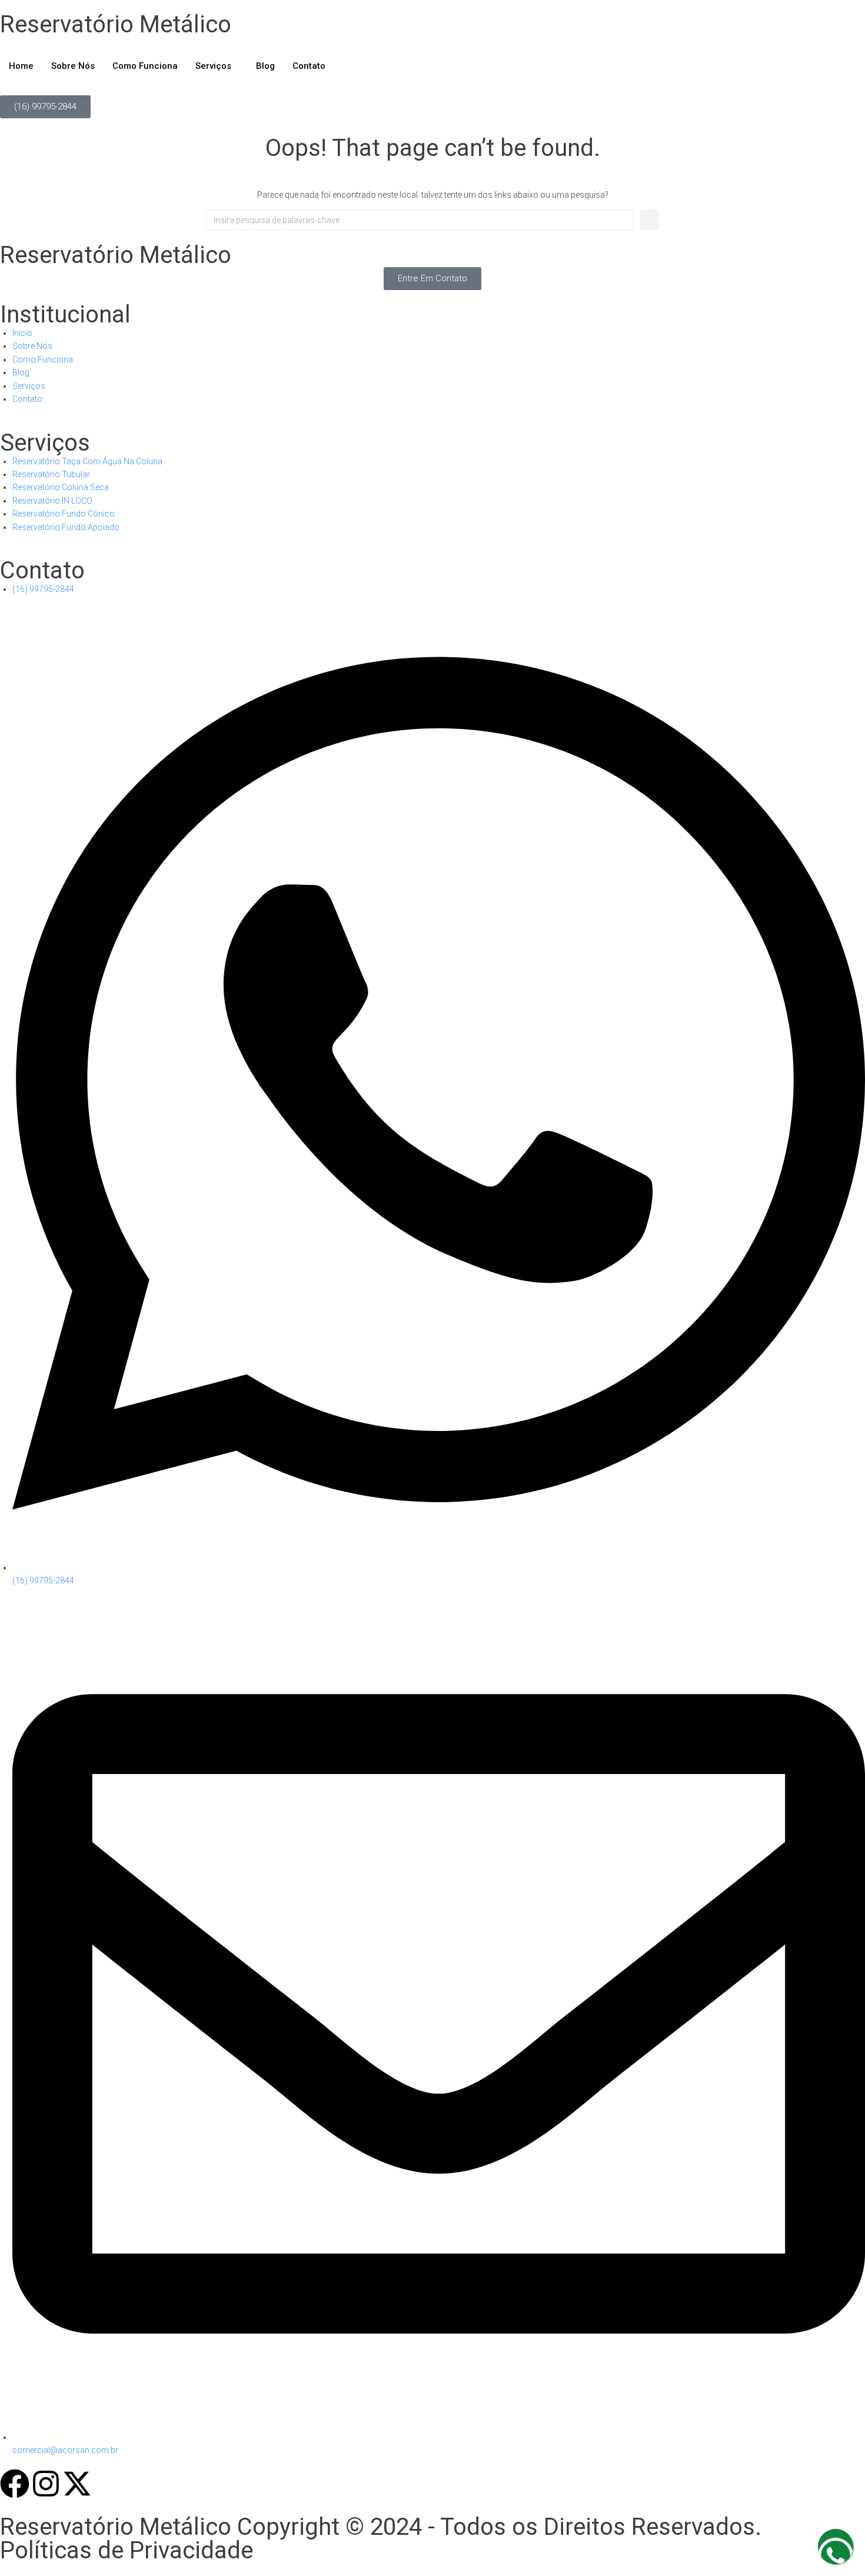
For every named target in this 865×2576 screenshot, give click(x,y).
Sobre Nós (73, 66)
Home (21, 66)
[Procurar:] (420, 220)
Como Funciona (145, 66)
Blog (265, 66)
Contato (309, 66)
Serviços (213, 66)
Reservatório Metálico (116, 24)
